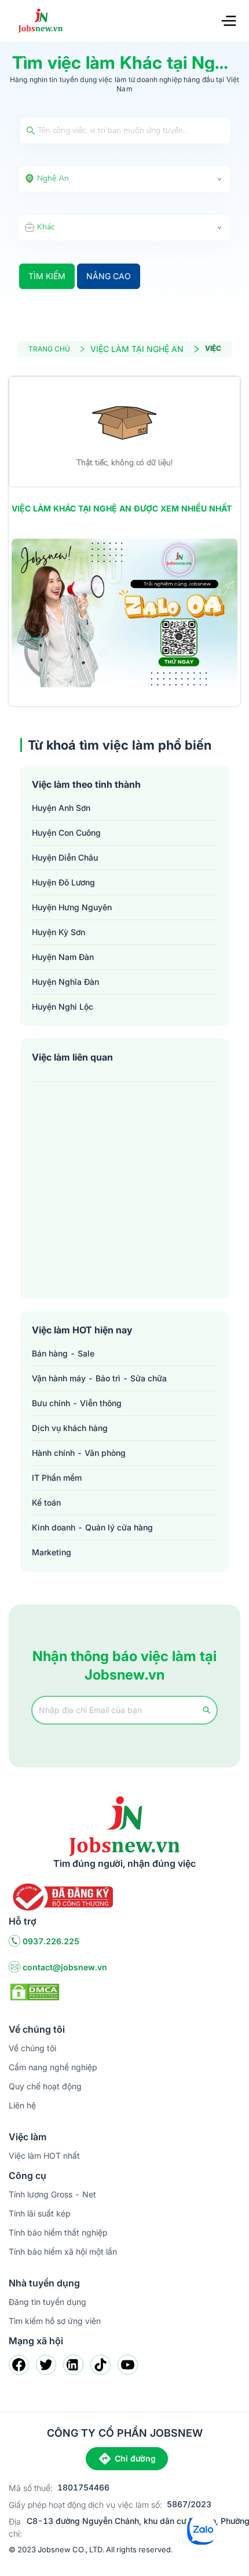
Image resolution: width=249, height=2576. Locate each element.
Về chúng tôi (32, 2048)
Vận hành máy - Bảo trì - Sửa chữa (99, 1378)
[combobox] (124, 179)
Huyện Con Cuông (66, 833)
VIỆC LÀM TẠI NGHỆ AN (137, 349)
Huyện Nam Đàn (63, 957)
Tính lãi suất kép (40, 2213)
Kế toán (46, 1502)
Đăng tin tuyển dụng (47, 2302)
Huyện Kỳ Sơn (58, 932)
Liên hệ (22, 2105)
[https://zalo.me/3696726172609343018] (124, 614)
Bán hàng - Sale (63, 1353)
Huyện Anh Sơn (61, 808)
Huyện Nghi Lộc (63, 1007)
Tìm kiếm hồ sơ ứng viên (55, 2321)
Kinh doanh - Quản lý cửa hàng (92, 1527)
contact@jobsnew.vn (65, 1967)
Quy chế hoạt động (45, 2086)
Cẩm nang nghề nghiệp (53, 2067)
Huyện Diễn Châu (65, 857)
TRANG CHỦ (49, 349)
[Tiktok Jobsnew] (100, 2365)
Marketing (52, 1552)
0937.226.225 (51, 1941)
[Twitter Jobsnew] (46, 2365)
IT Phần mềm (57, 1478)
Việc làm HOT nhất (44, 2156)
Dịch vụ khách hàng (70, 1428)
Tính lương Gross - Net (52, 2194)
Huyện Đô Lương (63, 882)
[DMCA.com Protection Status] (35, 1991)
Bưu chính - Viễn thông (77, 1403)
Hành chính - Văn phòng (79, 1453)
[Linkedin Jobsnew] (73, 2365)
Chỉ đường (135, 2458)
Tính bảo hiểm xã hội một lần (63, 2251)
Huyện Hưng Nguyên (72, 907)
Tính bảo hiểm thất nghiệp (58, 2232)
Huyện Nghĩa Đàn (65, 982)
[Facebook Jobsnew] (19, 2365)
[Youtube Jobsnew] (128, 2365)
